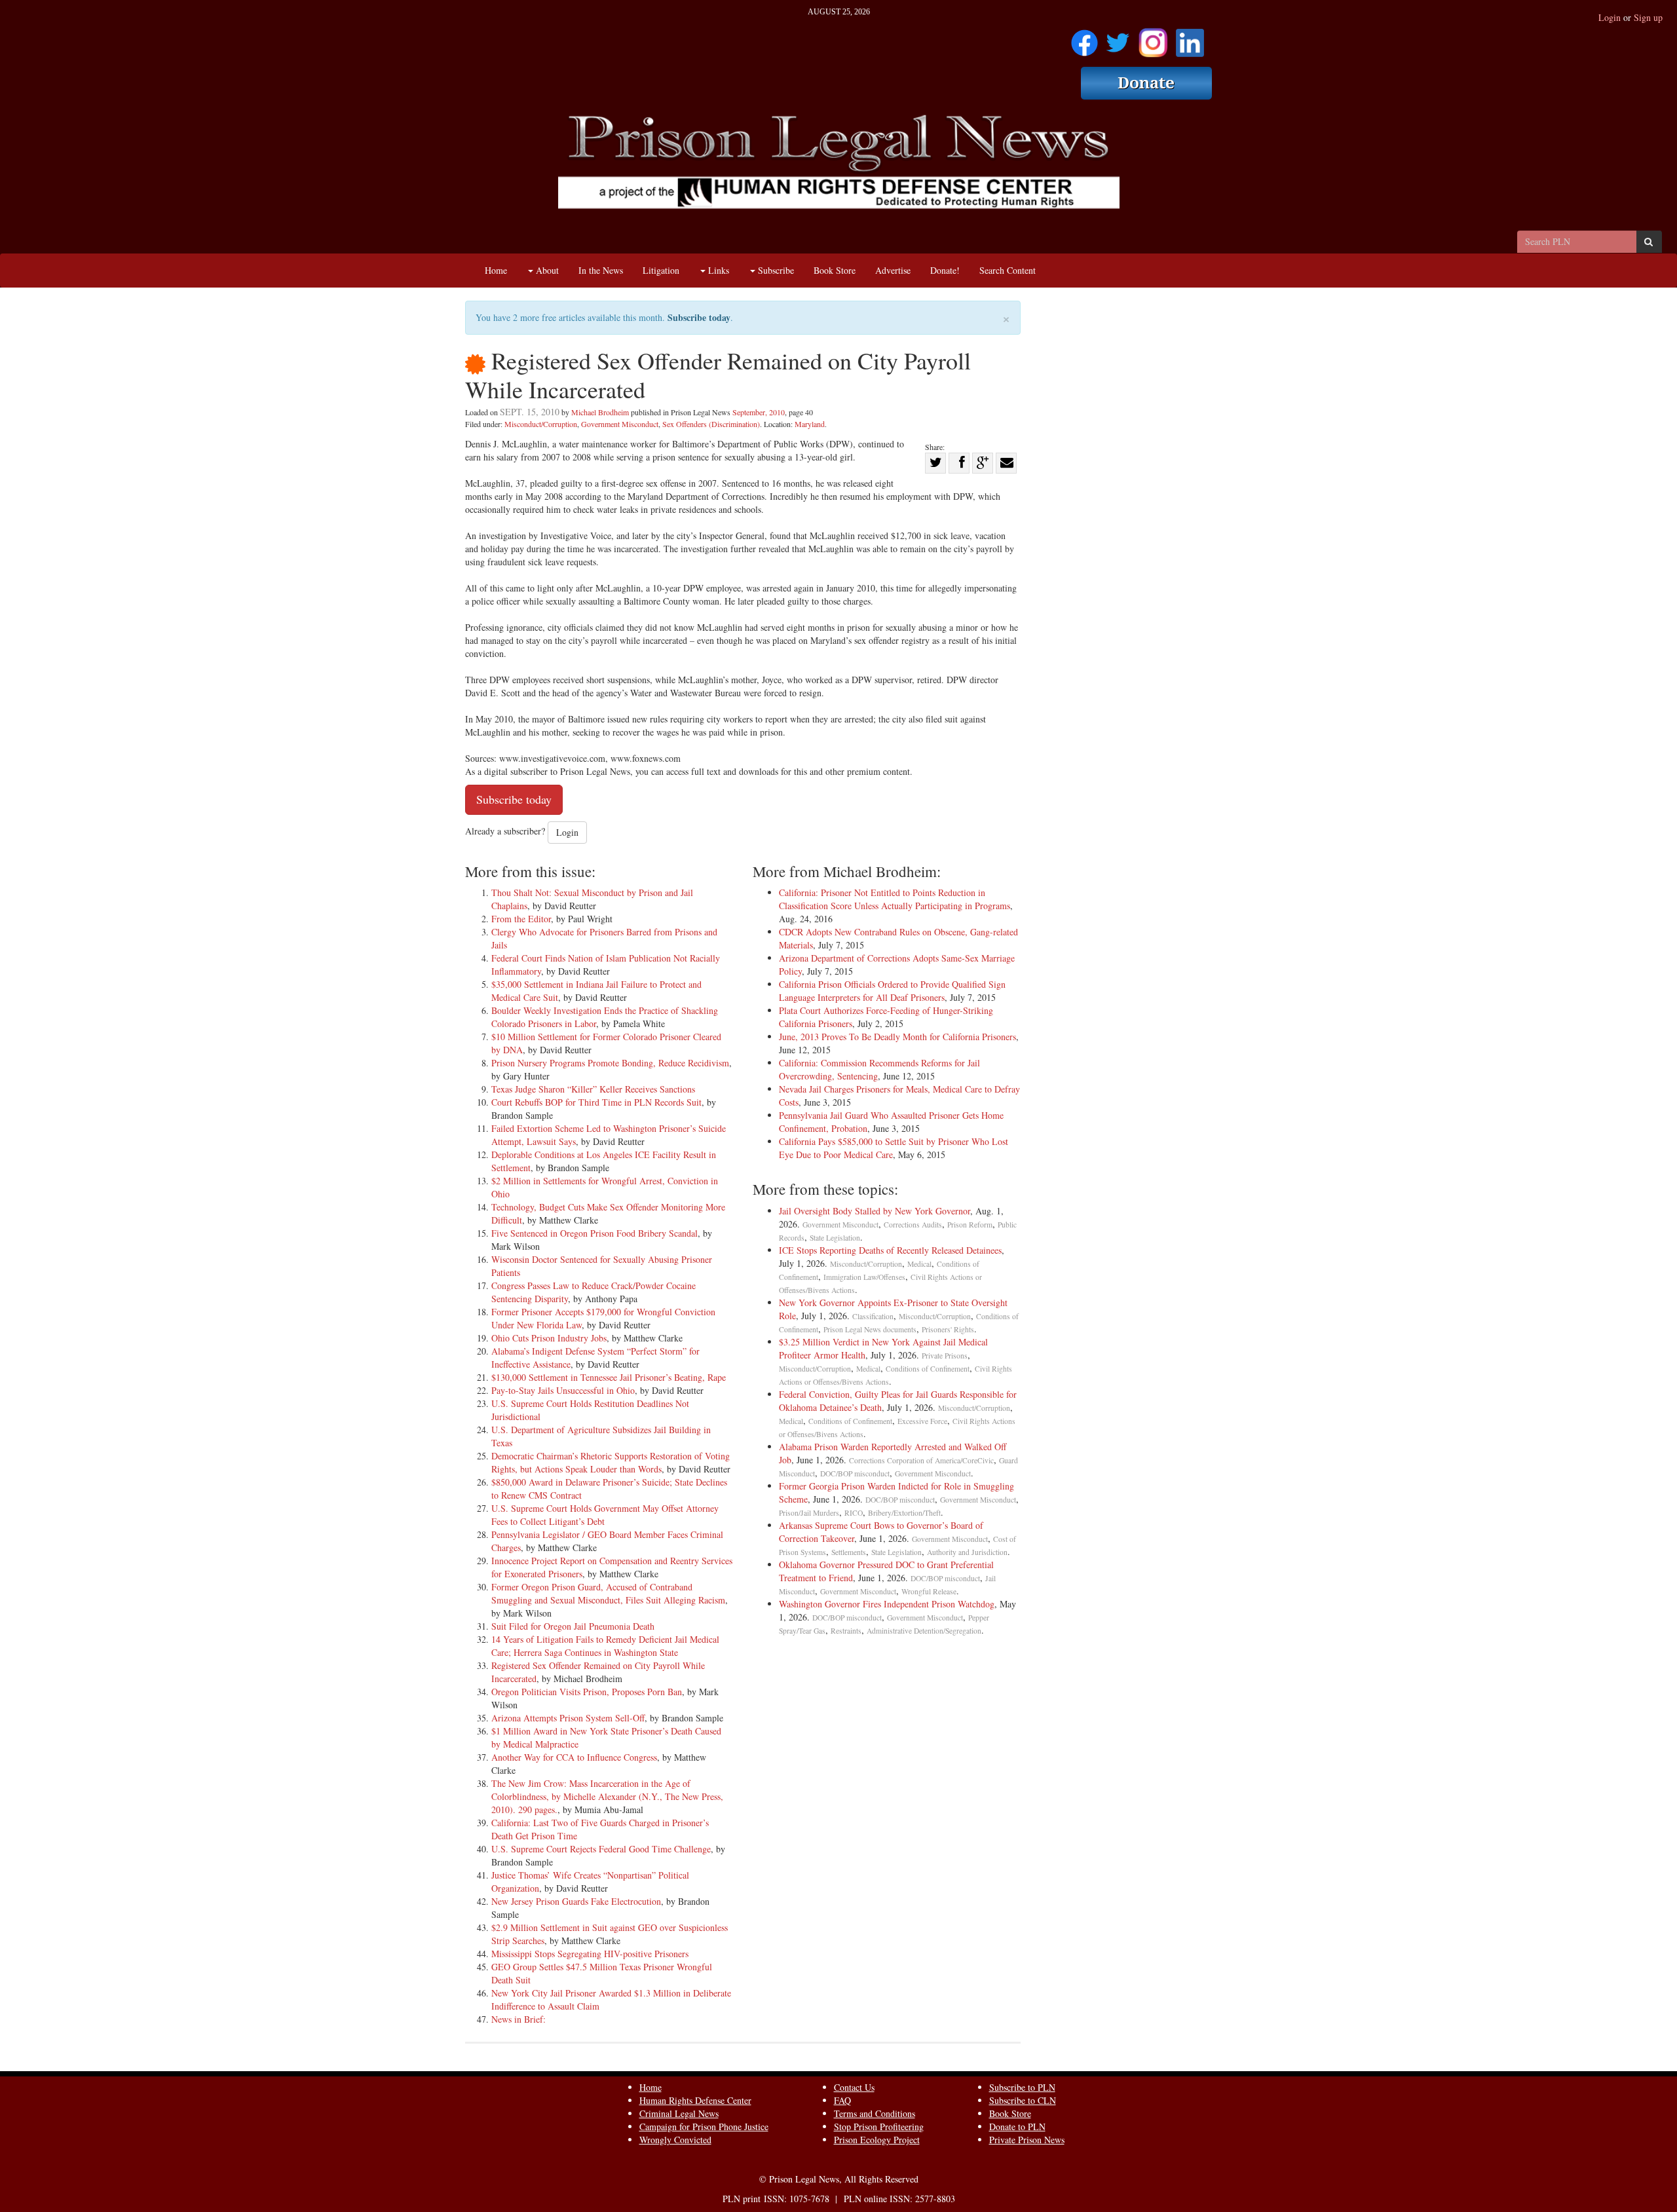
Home (496, 270)
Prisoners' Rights (948, 1329)
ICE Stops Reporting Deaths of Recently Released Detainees (890, 1250)
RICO (854, 1513)
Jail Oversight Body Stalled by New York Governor (875, 1211)
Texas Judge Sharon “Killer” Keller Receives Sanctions (593, 1089)
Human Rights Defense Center (695, 2100)
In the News (601, 270)
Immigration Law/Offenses (864, 1277)
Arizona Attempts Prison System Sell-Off (568, 1718)
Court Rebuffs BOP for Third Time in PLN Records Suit (596, 1102)
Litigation (661, 270)
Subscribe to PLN (1022, 2087)
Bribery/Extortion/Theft (904, 1513)
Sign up (1648, 17)
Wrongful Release (929, 1591)
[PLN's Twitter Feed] (1118, 38)
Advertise (893, 270)
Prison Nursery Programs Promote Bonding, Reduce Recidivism (610, 1063)
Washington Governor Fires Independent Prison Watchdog (887, 1604)
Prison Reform (970, 1225)
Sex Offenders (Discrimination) (711, 424)
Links (717, 270)
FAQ (842, 2100)
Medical (919, 1264)
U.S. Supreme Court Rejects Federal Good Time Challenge (601, 1849)
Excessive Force (922, 1421)
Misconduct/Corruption (541, 424)
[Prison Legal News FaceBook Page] (1084, 38)
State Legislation (835, 1238)
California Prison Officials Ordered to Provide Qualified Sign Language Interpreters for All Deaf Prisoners (892, 991)
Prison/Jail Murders (809, 1513)
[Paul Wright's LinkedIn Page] (1190, 38)
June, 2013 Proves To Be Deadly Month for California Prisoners (897, 1037)
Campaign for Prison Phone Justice (704, 2127)
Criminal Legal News (679, 2113)
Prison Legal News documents (870, 1329)
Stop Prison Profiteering (879, 2127)
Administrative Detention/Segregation (924, 1631)
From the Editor (521, 919)
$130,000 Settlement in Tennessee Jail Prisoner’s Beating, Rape (609, 1377)
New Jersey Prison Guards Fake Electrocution (576, 1901)
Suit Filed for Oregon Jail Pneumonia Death (573, 1626)
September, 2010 (759, 412)
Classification (873, 1316)
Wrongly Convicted (675, 2140)
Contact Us (854, 2087)
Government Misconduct (620, 424)
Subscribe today (699, 317)
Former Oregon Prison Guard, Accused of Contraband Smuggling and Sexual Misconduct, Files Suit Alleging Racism (608, 1593)
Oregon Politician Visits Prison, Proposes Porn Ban (587, 1692)
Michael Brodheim (600, 412)
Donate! (945, 270)
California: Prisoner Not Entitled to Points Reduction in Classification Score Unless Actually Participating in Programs (895, 899)
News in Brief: (518, 2019)
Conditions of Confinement (928, 1369)
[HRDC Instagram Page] (1153, 38)
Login (1610, 17)
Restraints (846, 1631)
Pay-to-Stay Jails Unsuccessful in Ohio (563, 1390)
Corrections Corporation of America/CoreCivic (921, 1460)
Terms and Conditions (875, 2113)
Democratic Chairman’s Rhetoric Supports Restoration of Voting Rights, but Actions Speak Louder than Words (611, 1462)
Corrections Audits (913, 1225)
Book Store (835, 270)
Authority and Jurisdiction (967, 1552)
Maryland (810, 424)
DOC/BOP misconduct (855, 1473)
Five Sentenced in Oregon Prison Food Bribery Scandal (594, 1233)
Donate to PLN (1017, 2127)
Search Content (1008, 270)
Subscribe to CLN (1023, 2100)
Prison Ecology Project (877, 2140)
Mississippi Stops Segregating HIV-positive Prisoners (590, 1954)
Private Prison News (1027, 2140)
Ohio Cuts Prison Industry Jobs (549, 1338)
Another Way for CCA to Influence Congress (574, 1757)
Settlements (849, 1552)
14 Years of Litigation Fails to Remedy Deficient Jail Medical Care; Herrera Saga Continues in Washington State (605, 1646)
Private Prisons (945, 1356)
